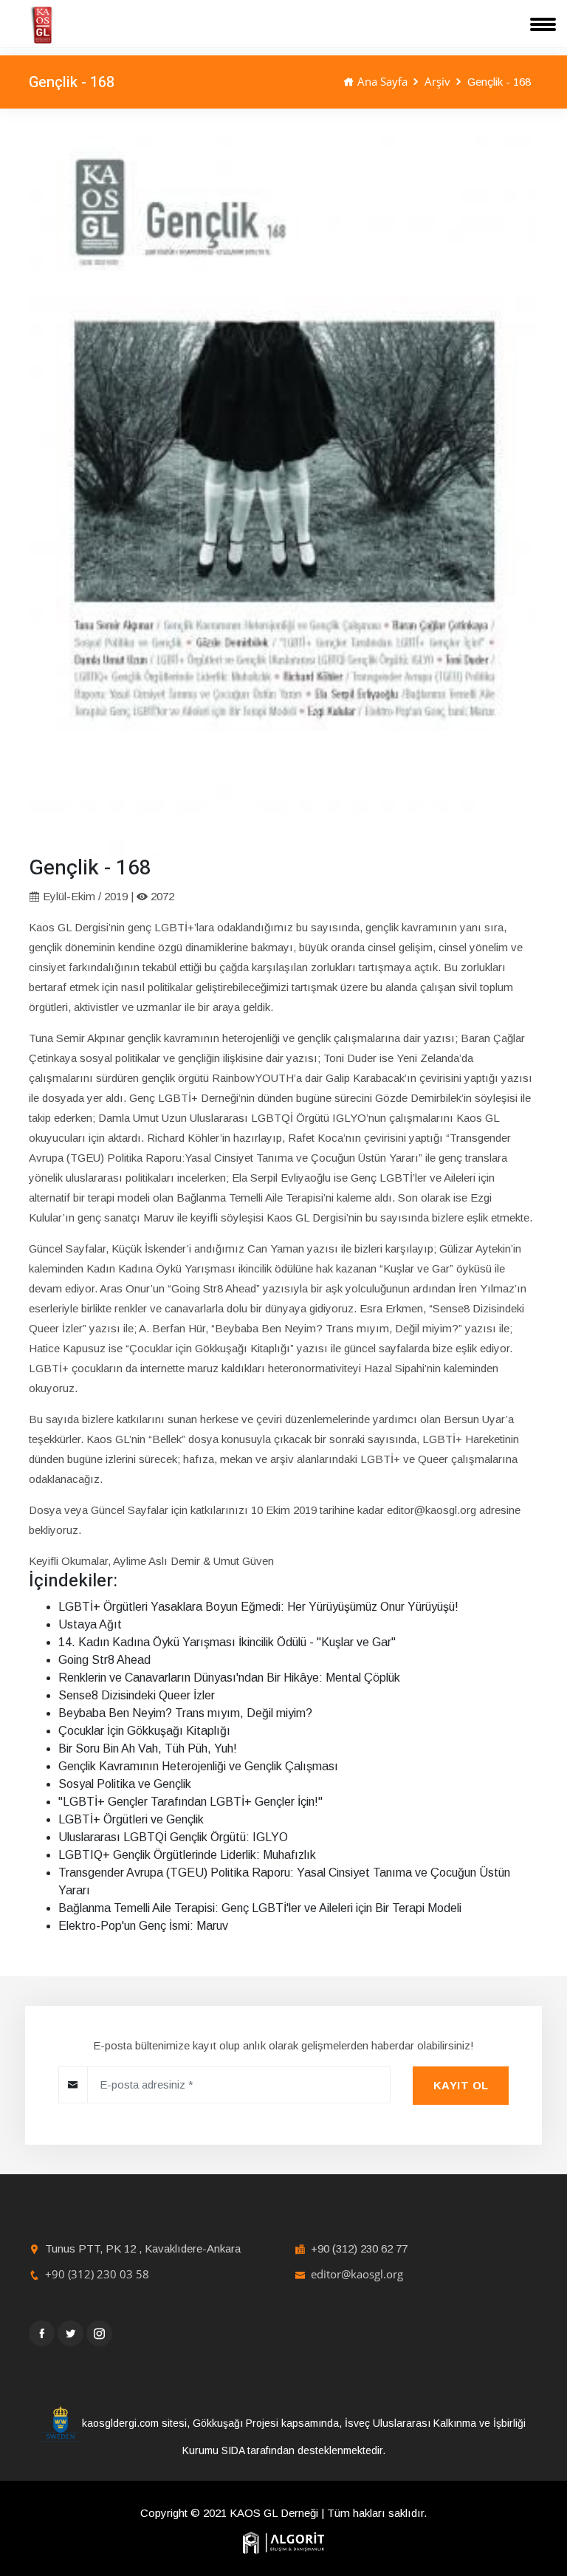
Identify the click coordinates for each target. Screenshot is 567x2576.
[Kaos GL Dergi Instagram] (99, 2333)
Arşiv (437, 81)
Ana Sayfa (381, 81)
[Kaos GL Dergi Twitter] (71, 2333)
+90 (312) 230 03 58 (97, 2274)
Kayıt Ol (461, 2085)
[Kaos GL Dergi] (42, 25)
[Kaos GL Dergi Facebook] (42, 2333)
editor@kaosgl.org (357, 2274)
